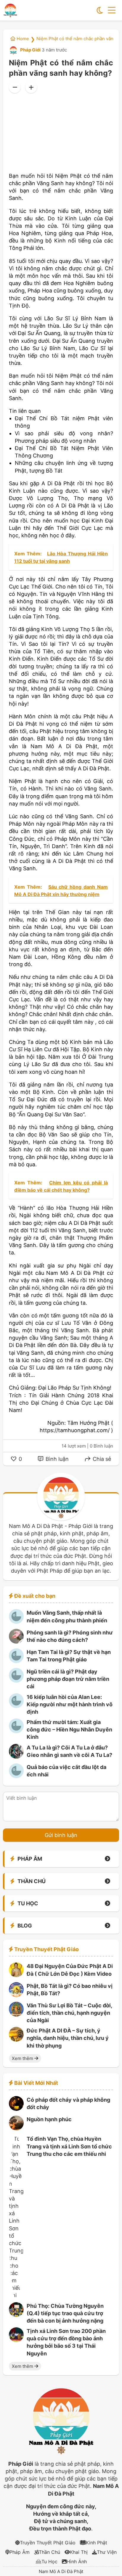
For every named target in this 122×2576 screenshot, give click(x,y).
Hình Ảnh (77, 2562)
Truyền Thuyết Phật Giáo (48, 2543)
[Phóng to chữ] (31, 87)
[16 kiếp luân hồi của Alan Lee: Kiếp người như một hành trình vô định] (16, 1706)
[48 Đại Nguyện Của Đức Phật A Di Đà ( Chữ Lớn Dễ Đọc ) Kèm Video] (16, 1975)
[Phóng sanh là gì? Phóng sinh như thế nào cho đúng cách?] (16, 1642)
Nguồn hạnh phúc (49, 2119)
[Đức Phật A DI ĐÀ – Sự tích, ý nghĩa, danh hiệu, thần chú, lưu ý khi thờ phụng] (16, 2040)
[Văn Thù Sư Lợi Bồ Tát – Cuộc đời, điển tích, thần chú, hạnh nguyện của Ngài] (16, 2015)
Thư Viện (107, 2552)
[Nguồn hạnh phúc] (16, 2128)
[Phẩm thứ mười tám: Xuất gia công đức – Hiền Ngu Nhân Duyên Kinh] (16, 1731)
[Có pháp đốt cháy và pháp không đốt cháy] (16, 2109)
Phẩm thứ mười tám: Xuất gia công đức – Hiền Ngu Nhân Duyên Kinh (69, 1730)
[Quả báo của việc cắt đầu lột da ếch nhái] (16, 1776)
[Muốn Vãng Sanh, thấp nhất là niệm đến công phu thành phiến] (16, 1622)
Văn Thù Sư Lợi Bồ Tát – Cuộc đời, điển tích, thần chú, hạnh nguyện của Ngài (69, 2013)
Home (22, 39)
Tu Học (49, 2562)
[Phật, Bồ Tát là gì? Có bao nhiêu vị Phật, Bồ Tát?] (16, 1995)
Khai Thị (79, 2552)
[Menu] (112, 10)
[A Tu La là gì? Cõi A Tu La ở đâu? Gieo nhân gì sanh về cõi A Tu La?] (16, 1757)
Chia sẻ (101, 1459)
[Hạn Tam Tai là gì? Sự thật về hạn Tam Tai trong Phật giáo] (16, 1661)
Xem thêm (23, 2058)
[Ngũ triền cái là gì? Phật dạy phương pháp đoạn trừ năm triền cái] (16, 1681)
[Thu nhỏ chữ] (15, 87)
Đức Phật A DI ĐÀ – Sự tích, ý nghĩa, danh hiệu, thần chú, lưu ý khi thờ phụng (68, 2038)
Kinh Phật (97, 2543)
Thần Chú (49, 2552)
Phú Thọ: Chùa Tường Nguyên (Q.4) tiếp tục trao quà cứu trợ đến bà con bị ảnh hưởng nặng (65, 2313)
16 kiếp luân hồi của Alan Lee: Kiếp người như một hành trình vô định (70, 1704)
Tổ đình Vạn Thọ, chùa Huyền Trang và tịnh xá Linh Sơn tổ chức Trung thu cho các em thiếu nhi (69, 2146)
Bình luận (56, 1459)
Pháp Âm (20, 2552)
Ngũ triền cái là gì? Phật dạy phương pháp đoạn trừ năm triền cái (68, 1679)
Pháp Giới (30, 50)
